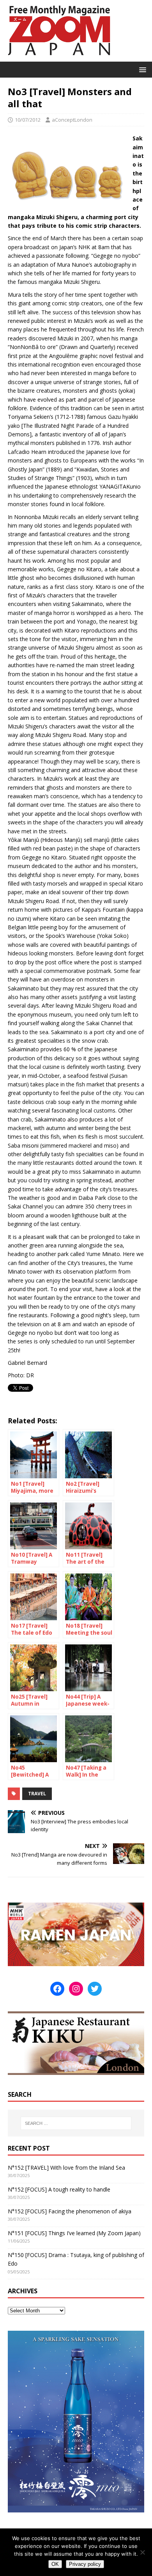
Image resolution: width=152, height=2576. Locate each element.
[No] (142, 2552)
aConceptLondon (72, 120)
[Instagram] (76, 1989)
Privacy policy (85, 2564)
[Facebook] (57, 1989)
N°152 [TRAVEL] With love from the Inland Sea (66, 2168)
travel (37, 1794)
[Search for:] (76, 2123)
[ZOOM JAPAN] (58, 57)
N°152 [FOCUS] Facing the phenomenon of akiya (70, 2211)
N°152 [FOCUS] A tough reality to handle (59, 2189)
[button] (141, 69)
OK (55, 2564)
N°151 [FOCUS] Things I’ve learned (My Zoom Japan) (74, 2233)
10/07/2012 (28, 120)
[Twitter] (95, 1989)
